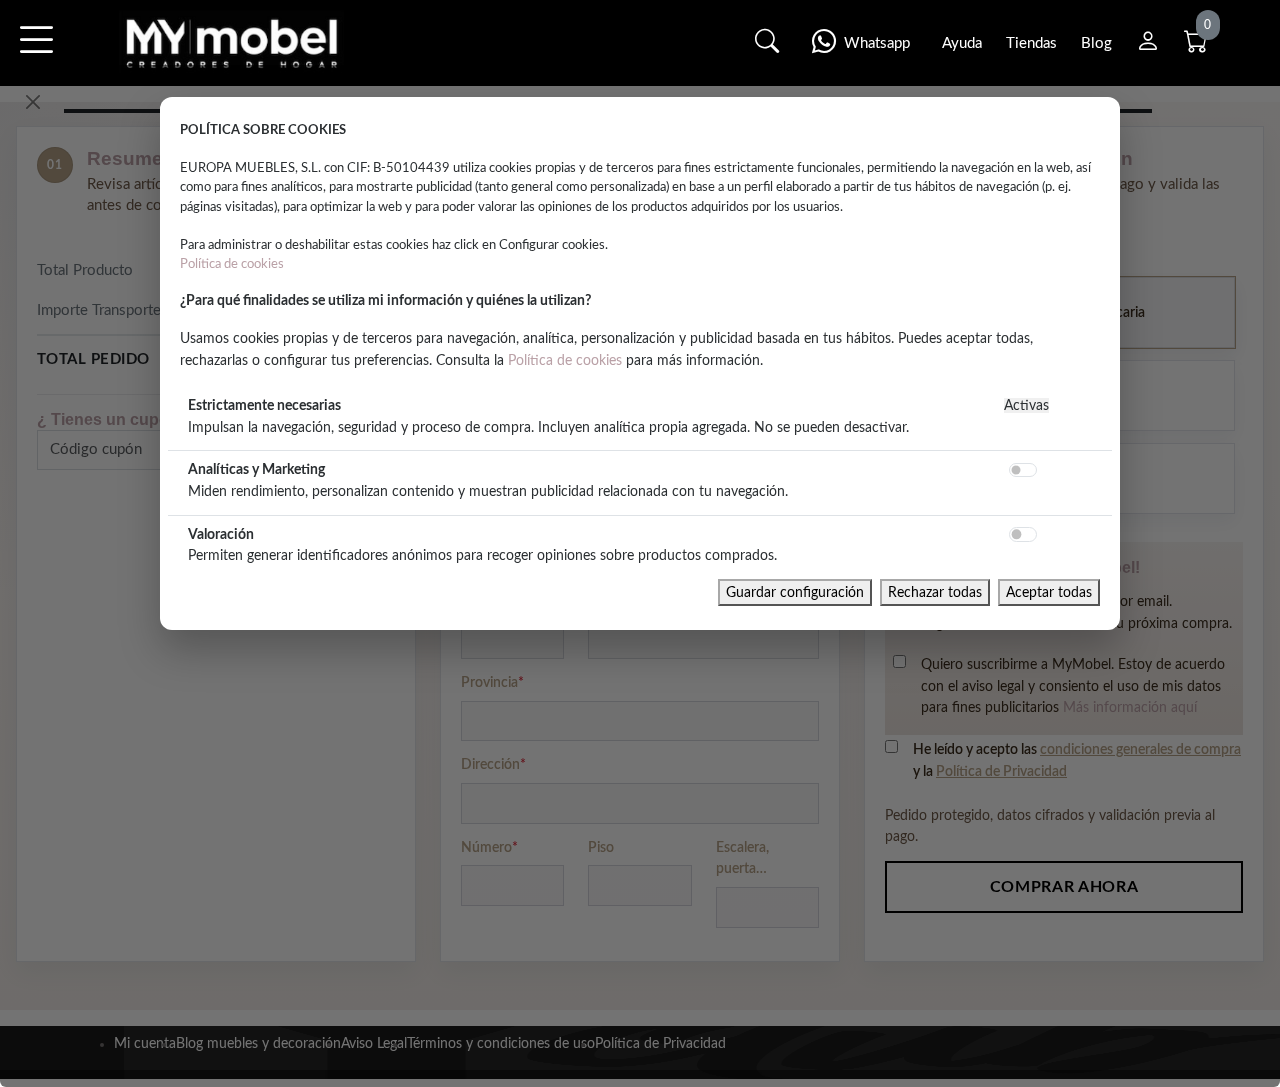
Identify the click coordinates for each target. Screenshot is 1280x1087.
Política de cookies (232, 264)
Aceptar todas (1049, 592)
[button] (36, 53)
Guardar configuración (795, 592)
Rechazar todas (935, 592)
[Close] (33, 102)
